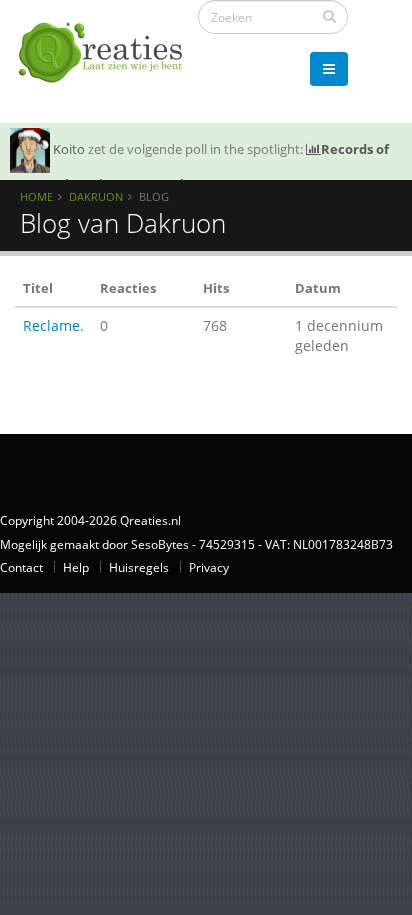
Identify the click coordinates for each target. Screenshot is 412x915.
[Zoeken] (329, 16)
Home (36, 196)
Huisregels (139, 567)
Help (76, 567)
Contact (21, 567)
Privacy (209, 567)
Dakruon (96, 196)
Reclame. (53, 325)
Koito (69, 149)
